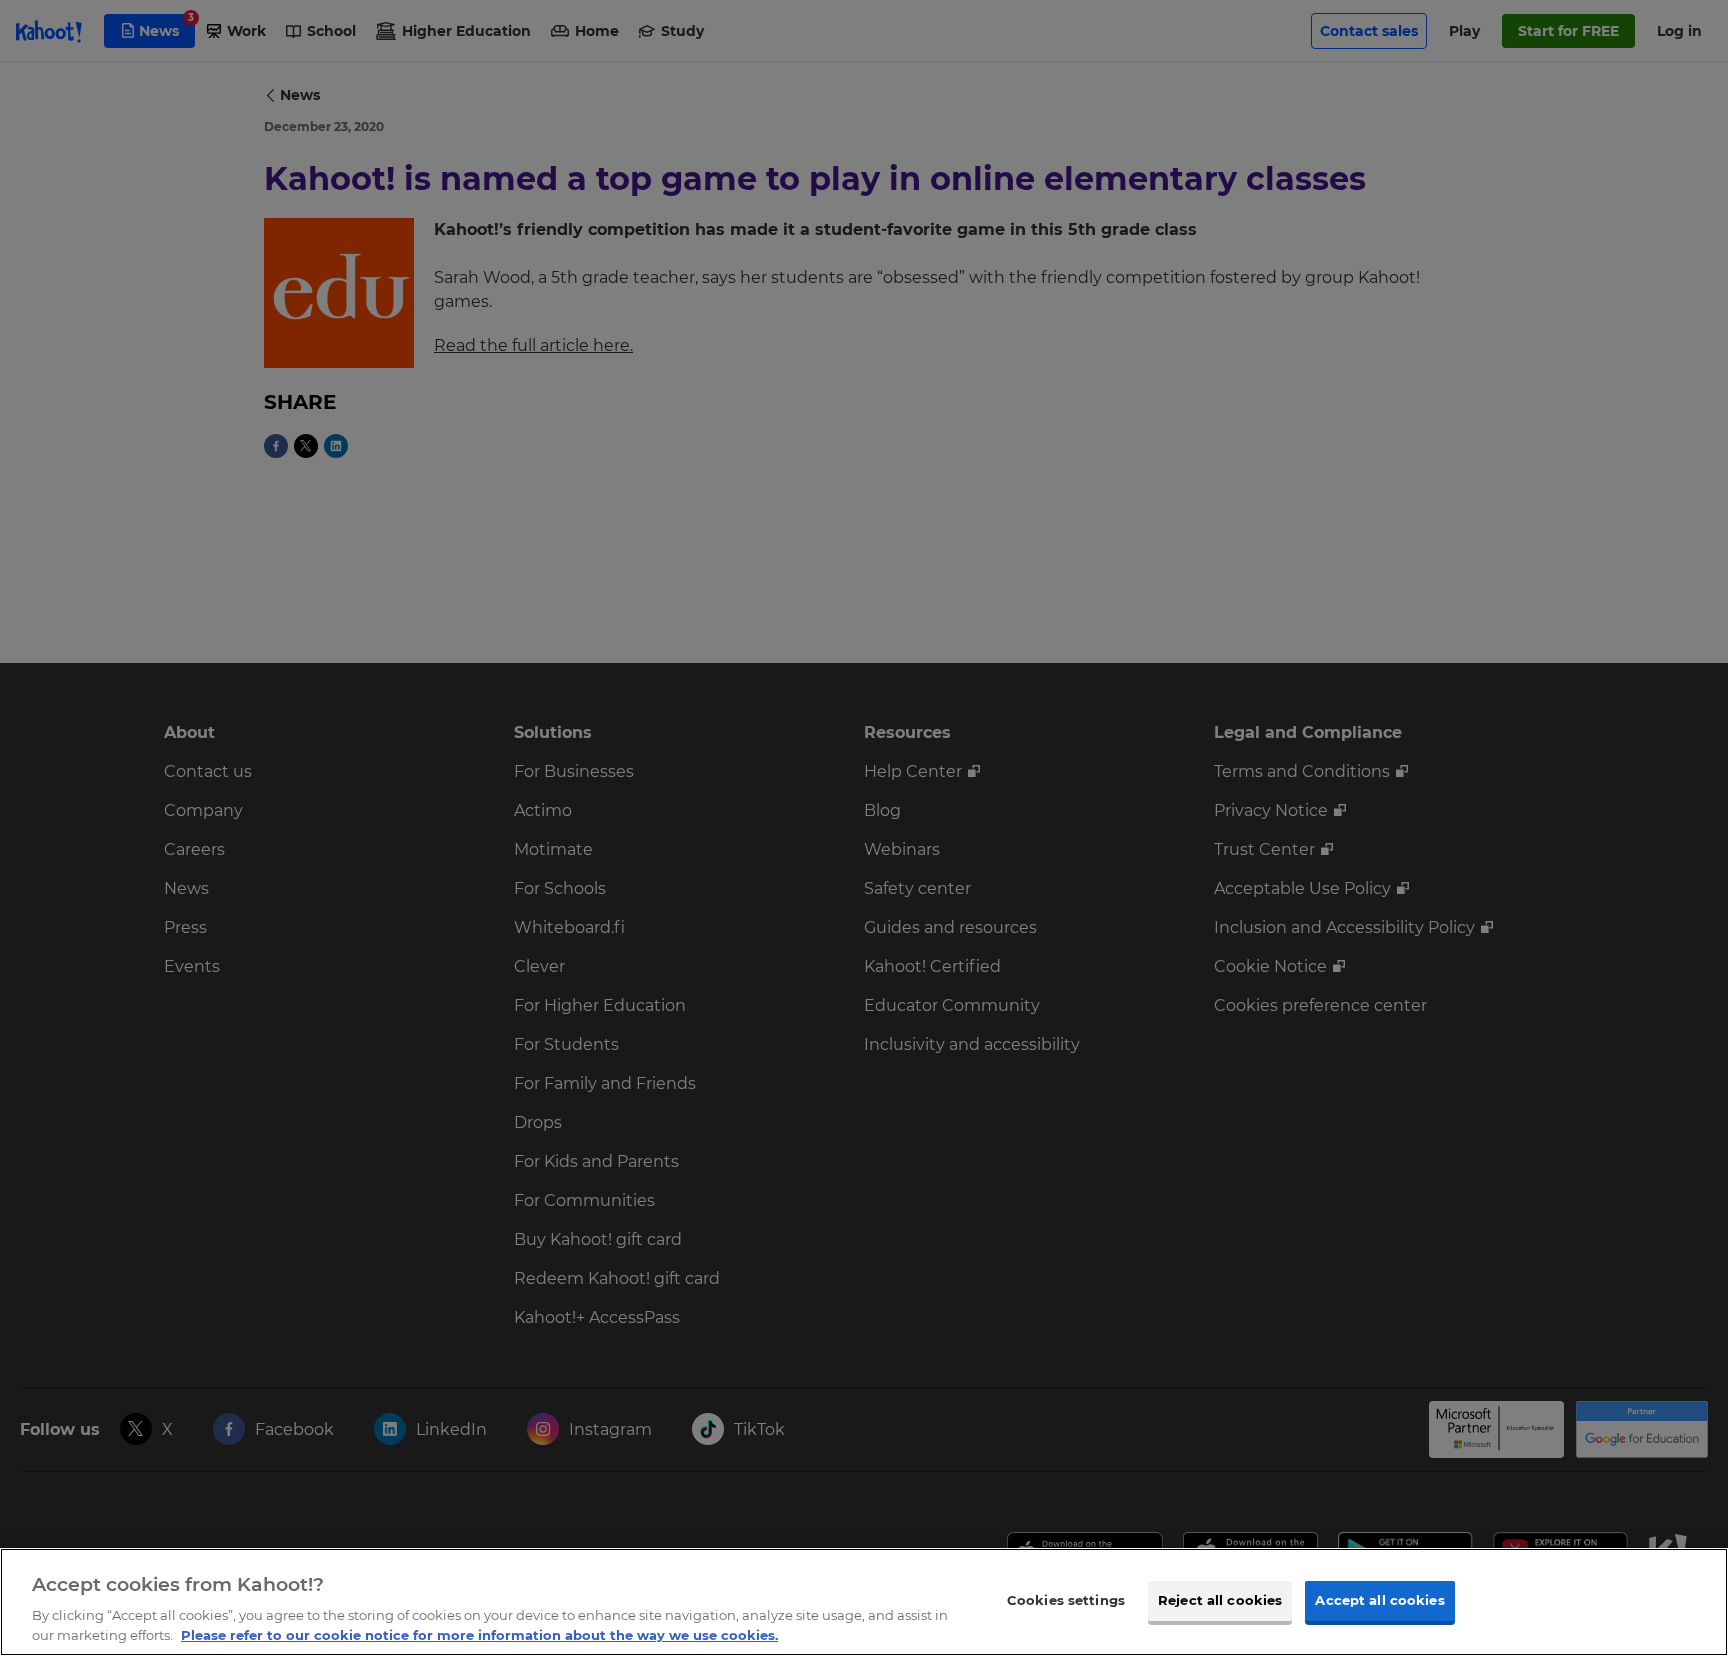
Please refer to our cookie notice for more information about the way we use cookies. (479, 1635)
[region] (864, 1602)
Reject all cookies (1220, 1600)
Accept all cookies (1379, 1600)
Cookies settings (1066, 1600)
